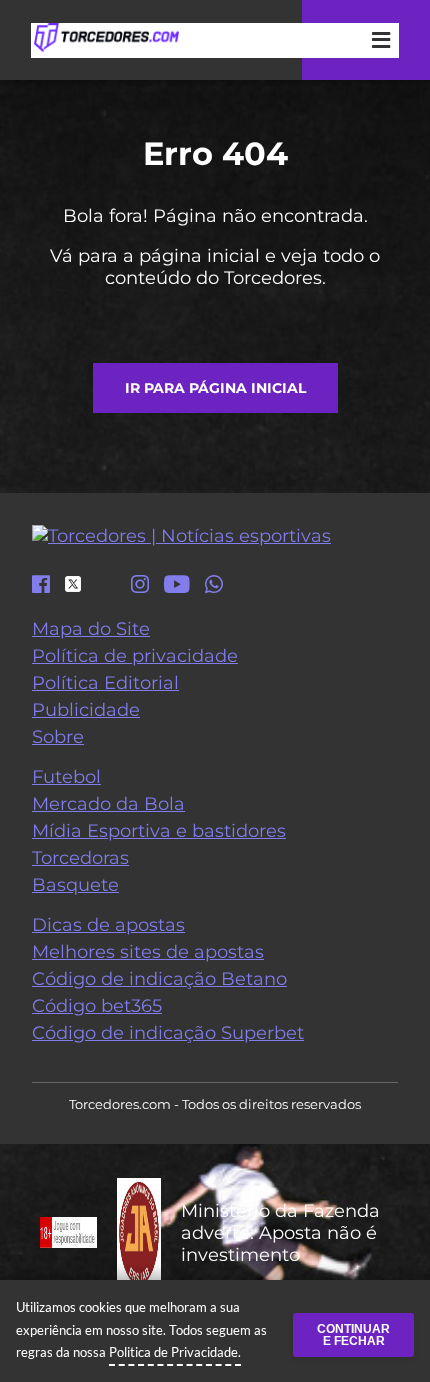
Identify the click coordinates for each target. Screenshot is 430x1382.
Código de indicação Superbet (168, 1033)
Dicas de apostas (108, 925)
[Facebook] (41, 586)
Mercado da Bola (108, 804)
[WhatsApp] (214, 586)
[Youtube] (177, 586)
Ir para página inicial (215, 388)
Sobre (58, 737)
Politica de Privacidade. (175, 1352)
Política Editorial (105, 683)
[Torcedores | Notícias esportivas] (106, 38)
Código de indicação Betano (159, 979)
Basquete (75, 885)
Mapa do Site (91, 629)
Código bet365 (97, 1006)
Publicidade (86, 710)
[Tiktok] (106, 589)
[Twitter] (73, 584)
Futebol (66, 777)
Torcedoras (80, 858)
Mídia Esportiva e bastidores (159, 831)
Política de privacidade (135, 656)
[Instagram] (140, 586)
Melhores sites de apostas (148, 952)
